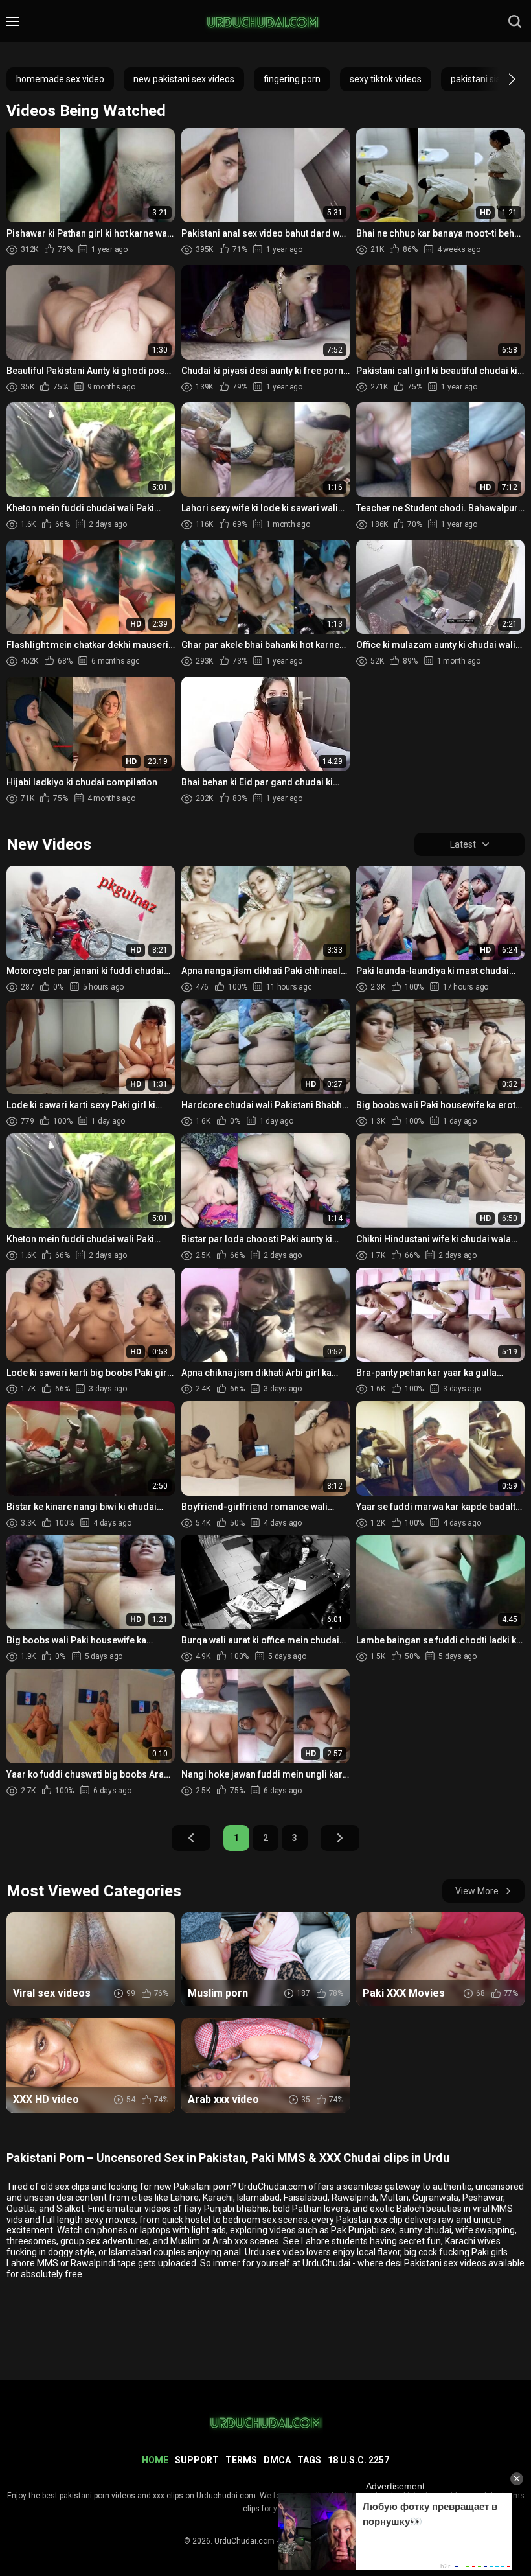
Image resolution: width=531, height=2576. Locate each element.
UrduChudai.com (244, 2541)
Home (155, 2460)
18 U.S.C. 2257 (358, 2460)
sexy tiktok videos (386, 79)
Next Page (340, 1838)
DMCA (277, 2460)
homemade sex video (60, 79)
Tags (309, 2460)
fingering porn (292, 79)
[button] (500, 79)
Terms (241, 2460)
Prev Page (191, 1838)
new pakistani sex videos (184, 79)
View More (477, 1891)
